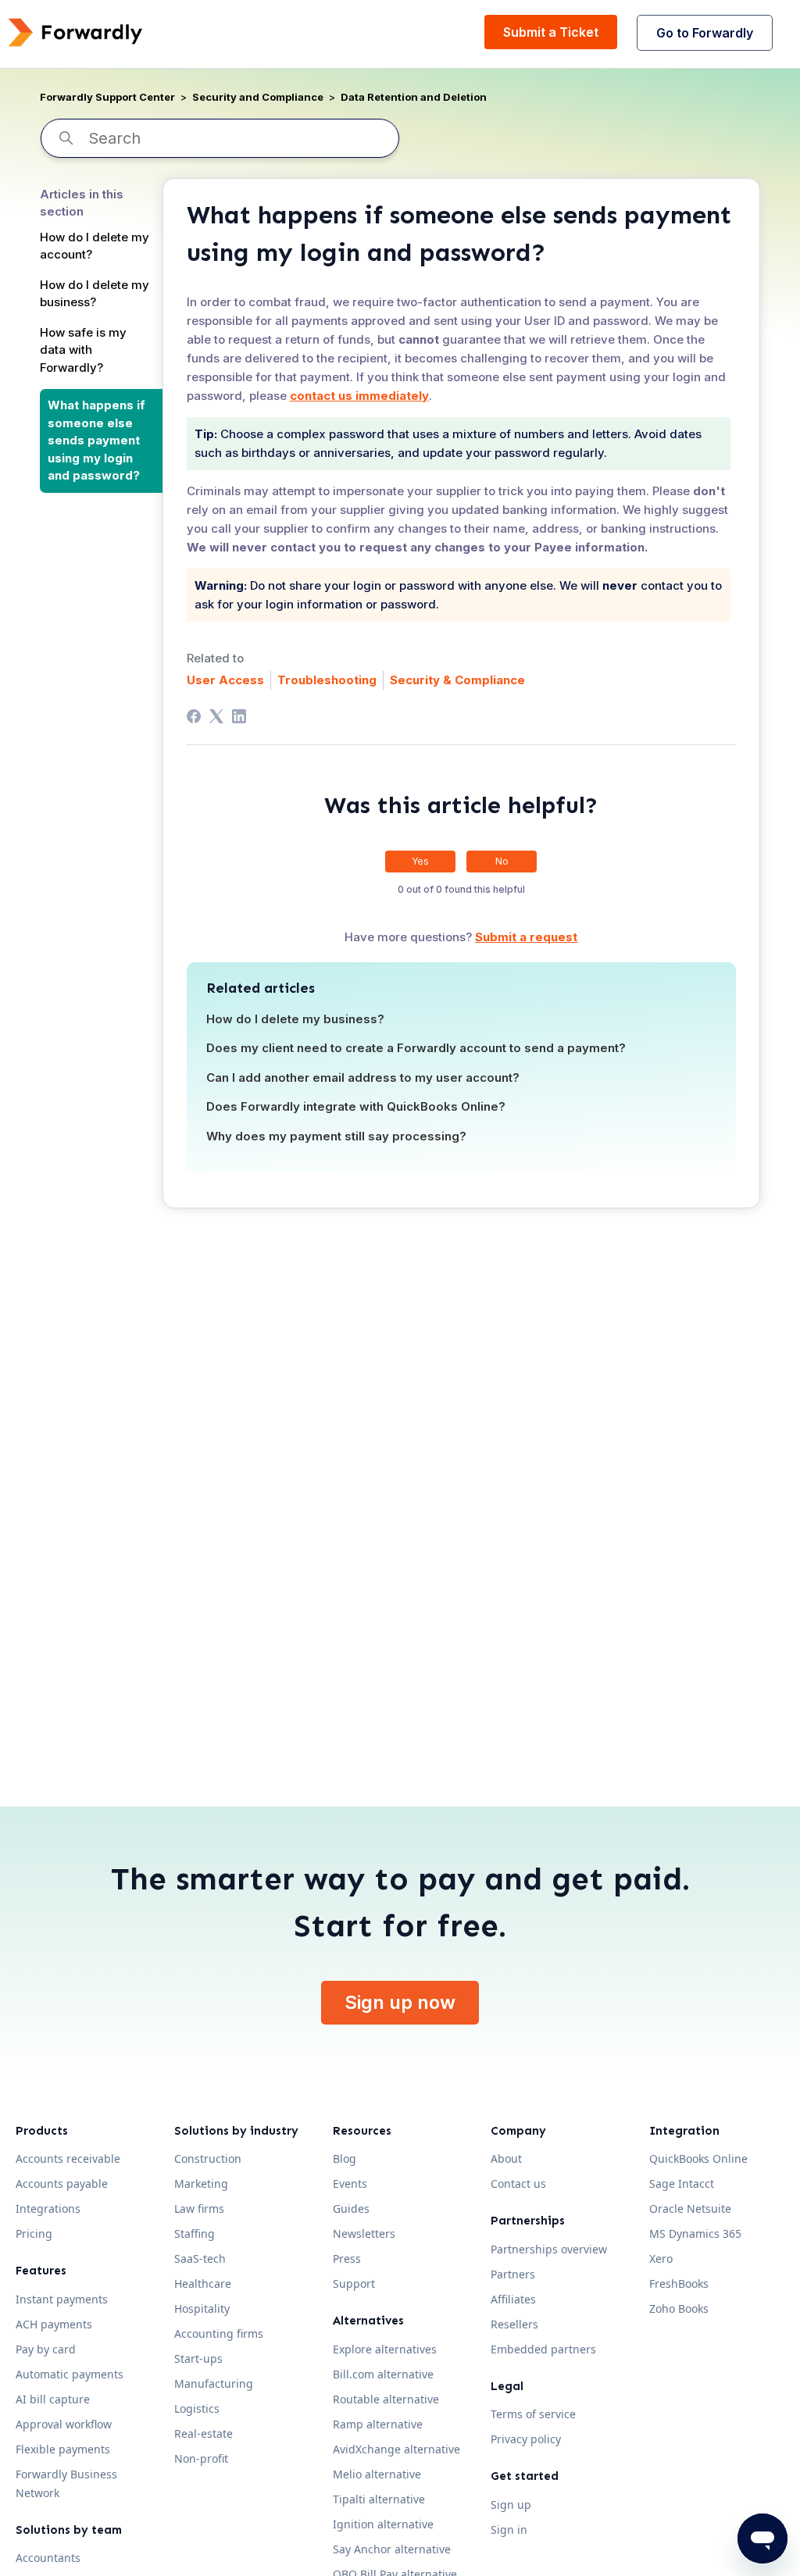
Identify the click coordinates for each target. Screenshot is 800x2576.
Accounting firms (219, 2333)
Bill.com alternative (383, 2374)
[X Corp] (216, 716)
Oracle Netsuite (690, 2209)
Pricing (34, 2233)
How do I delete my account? (95, 246)
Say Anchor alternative (392, 2549)
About (506, 2159)
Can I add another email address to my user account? (363, 1077)
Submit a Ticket (551, 32)
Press (347, 2258)
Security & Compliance (457, 680)
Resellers (514, 2324)
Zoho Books (679, 2308)
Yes (420, 861)
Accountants (48, 2558)
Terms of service (533, 2414)
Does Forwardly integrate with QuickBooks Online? (356, 1106)
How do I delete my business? (95, 294)
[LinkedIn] (239, 716)
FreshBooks (679, 2283)
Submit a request (526, 937)
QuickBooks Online (698, 2159)
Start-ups (198, 2358)
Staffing (195, 2233)
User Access (225, 680)
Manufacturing (214, 2383)
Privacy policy (526, 2439)
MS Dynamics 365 (695, 2233)
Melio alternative (377, 2474)
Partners (513, 2274)
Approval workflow (64, 2424)
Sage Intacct (682, 2184)
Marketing (201, 2184)
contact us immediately (359, 396)
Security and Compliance (258, 97)
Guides (351, 2209)
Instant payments (62, 2299)
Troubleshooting (327, 680)
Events (350, 2184)
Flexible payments (63, 2449)
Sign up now (400, 2002)
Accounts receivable (68, 2159)
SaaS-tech (200, 2258)
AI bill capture (53, 2399)
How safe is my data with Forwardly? (83, 350)
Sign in (509, 2530)
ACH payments (54, 2324)
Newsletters (364, 2233)
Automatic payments (70, 2374)
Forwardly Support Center (107, 97)
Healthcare (203, 2283)
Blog (345, 2159)
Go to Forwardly (705, 33)
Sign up (511, 2505)
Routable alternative (386, 2399)
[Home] (75, 32)
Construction (208, 2159)
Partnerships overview (549, 2249)
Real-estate (204, 2433)
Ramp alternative (378, 2424)
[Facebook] (194, 716)
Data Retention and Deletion (414, 97)
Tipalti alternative (379, 2499)
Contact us (518, 2184)
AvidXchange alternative (396, 2449)
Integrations (48, 2209)
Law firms (199, 2209)
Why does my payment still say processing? (336, 1136)
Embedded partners (543, 2349)
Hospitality (202, 2308)
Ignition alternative (383, 2524)
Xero (661, 2258)
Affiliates (513, 2299)
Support (354, 2283)
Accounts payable (62, 2184)
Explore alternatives (385, 2349)
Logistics (197, 2408)
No (502, 861)
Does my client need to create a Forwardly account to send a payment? (416, 1048)
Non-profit (201, 2458)
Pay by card (46, 2349)
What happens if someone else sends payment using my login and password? (96, 440)
